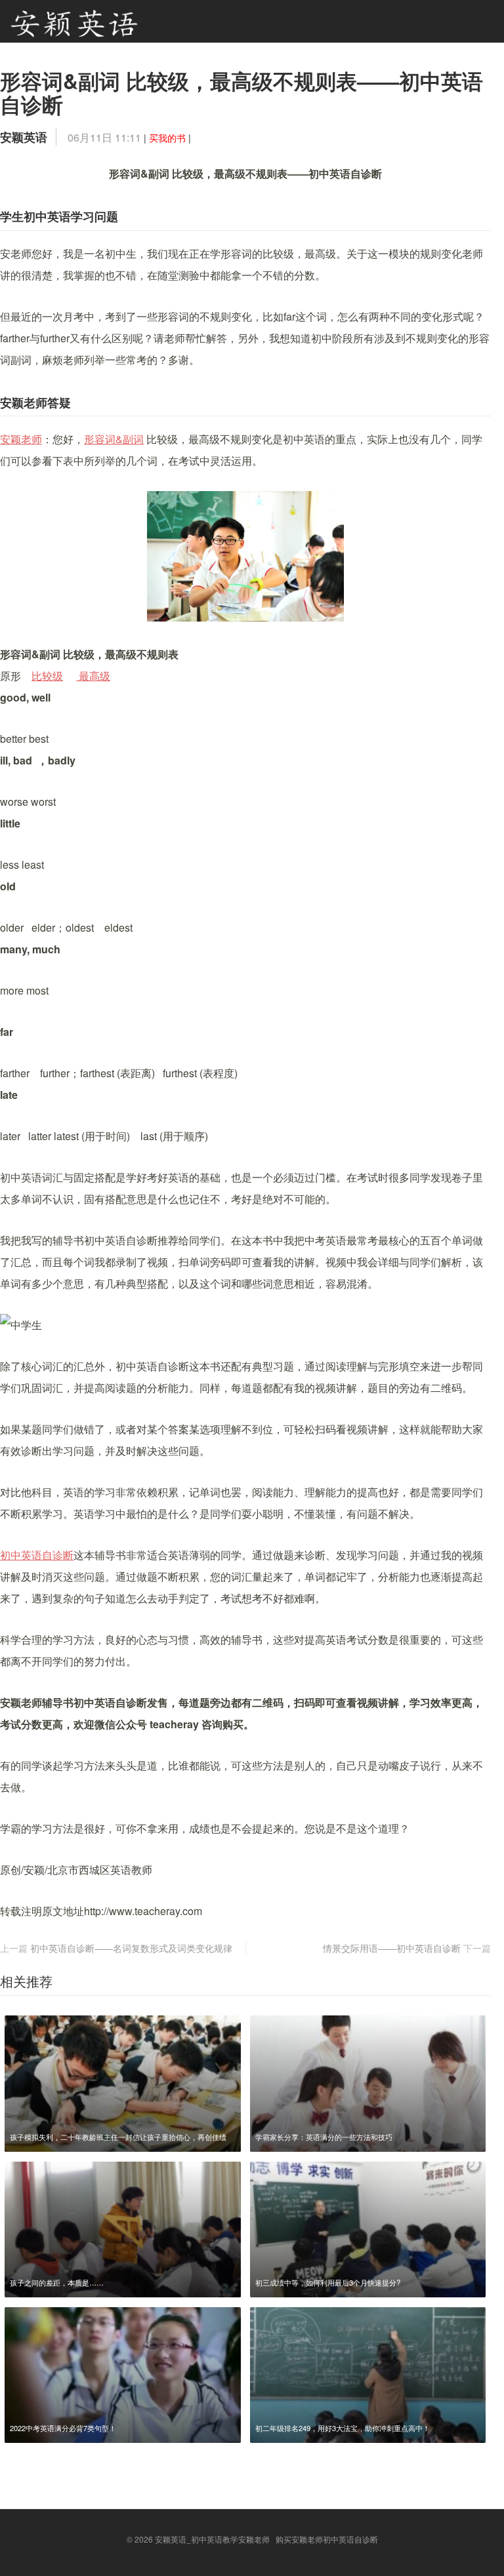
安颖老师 (21, 439)
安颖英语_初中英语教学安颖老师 (212, 2539)
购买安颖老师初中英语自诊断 (327, 2539)
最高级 (93, 676)
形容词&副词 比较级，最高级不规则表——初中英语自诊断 (241, 92)
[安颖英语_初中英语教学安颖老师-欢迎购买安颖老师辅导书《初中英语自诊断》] (74, 21)
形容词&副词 (114, 439)
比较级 (47, 676)
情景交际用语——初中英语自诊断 (392, 1948)
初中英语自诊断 (37, 1555)
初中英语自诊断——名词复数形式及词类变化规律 (131, 1948)
